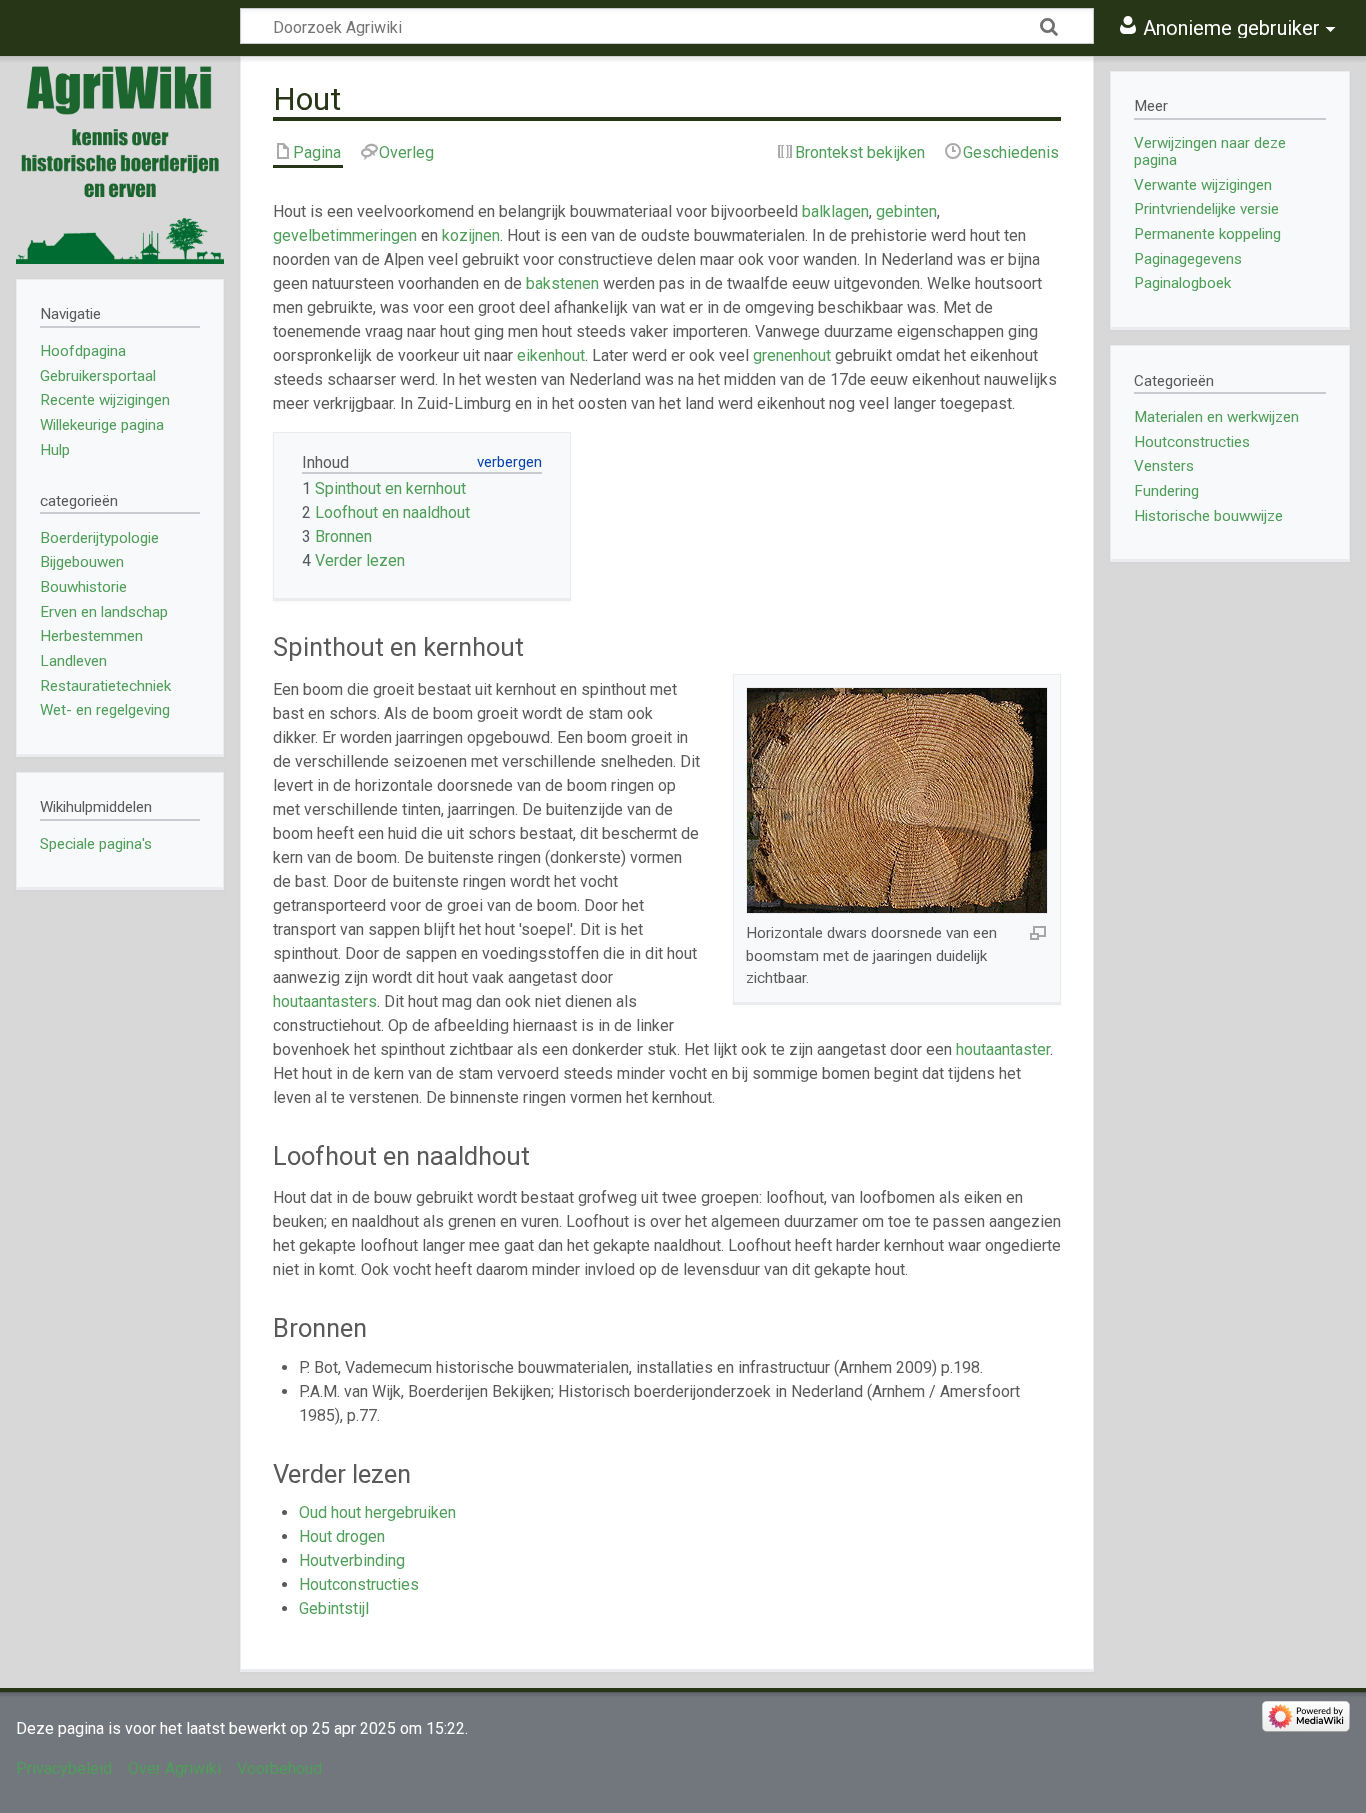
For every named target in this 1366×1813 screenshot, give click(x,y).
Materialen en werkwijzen (1216, 417)
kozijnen (471, 235)
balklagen (835, 211)
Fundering (1166, 491)
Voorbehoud (279, 1768)
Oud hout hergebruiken (377, 1512)
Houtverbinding (352, 1560)
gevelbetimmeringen (345, 235)
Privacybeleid (64, 1768)
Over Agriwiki (174, 1768)
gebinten (906, 211)
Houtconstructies (359, 1584)
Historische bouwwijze (1208, 516)
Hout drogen (342, 1536)
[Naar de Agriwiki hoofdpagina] (120, 160)
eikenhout (551, 355)
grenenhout (792, 355)
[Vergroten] (1038, 932)
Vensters (1164, 466)
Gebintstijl (334, 1608)
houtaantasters (325, 1001)
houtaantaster (1003, 1049)
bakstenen (562, 283)
